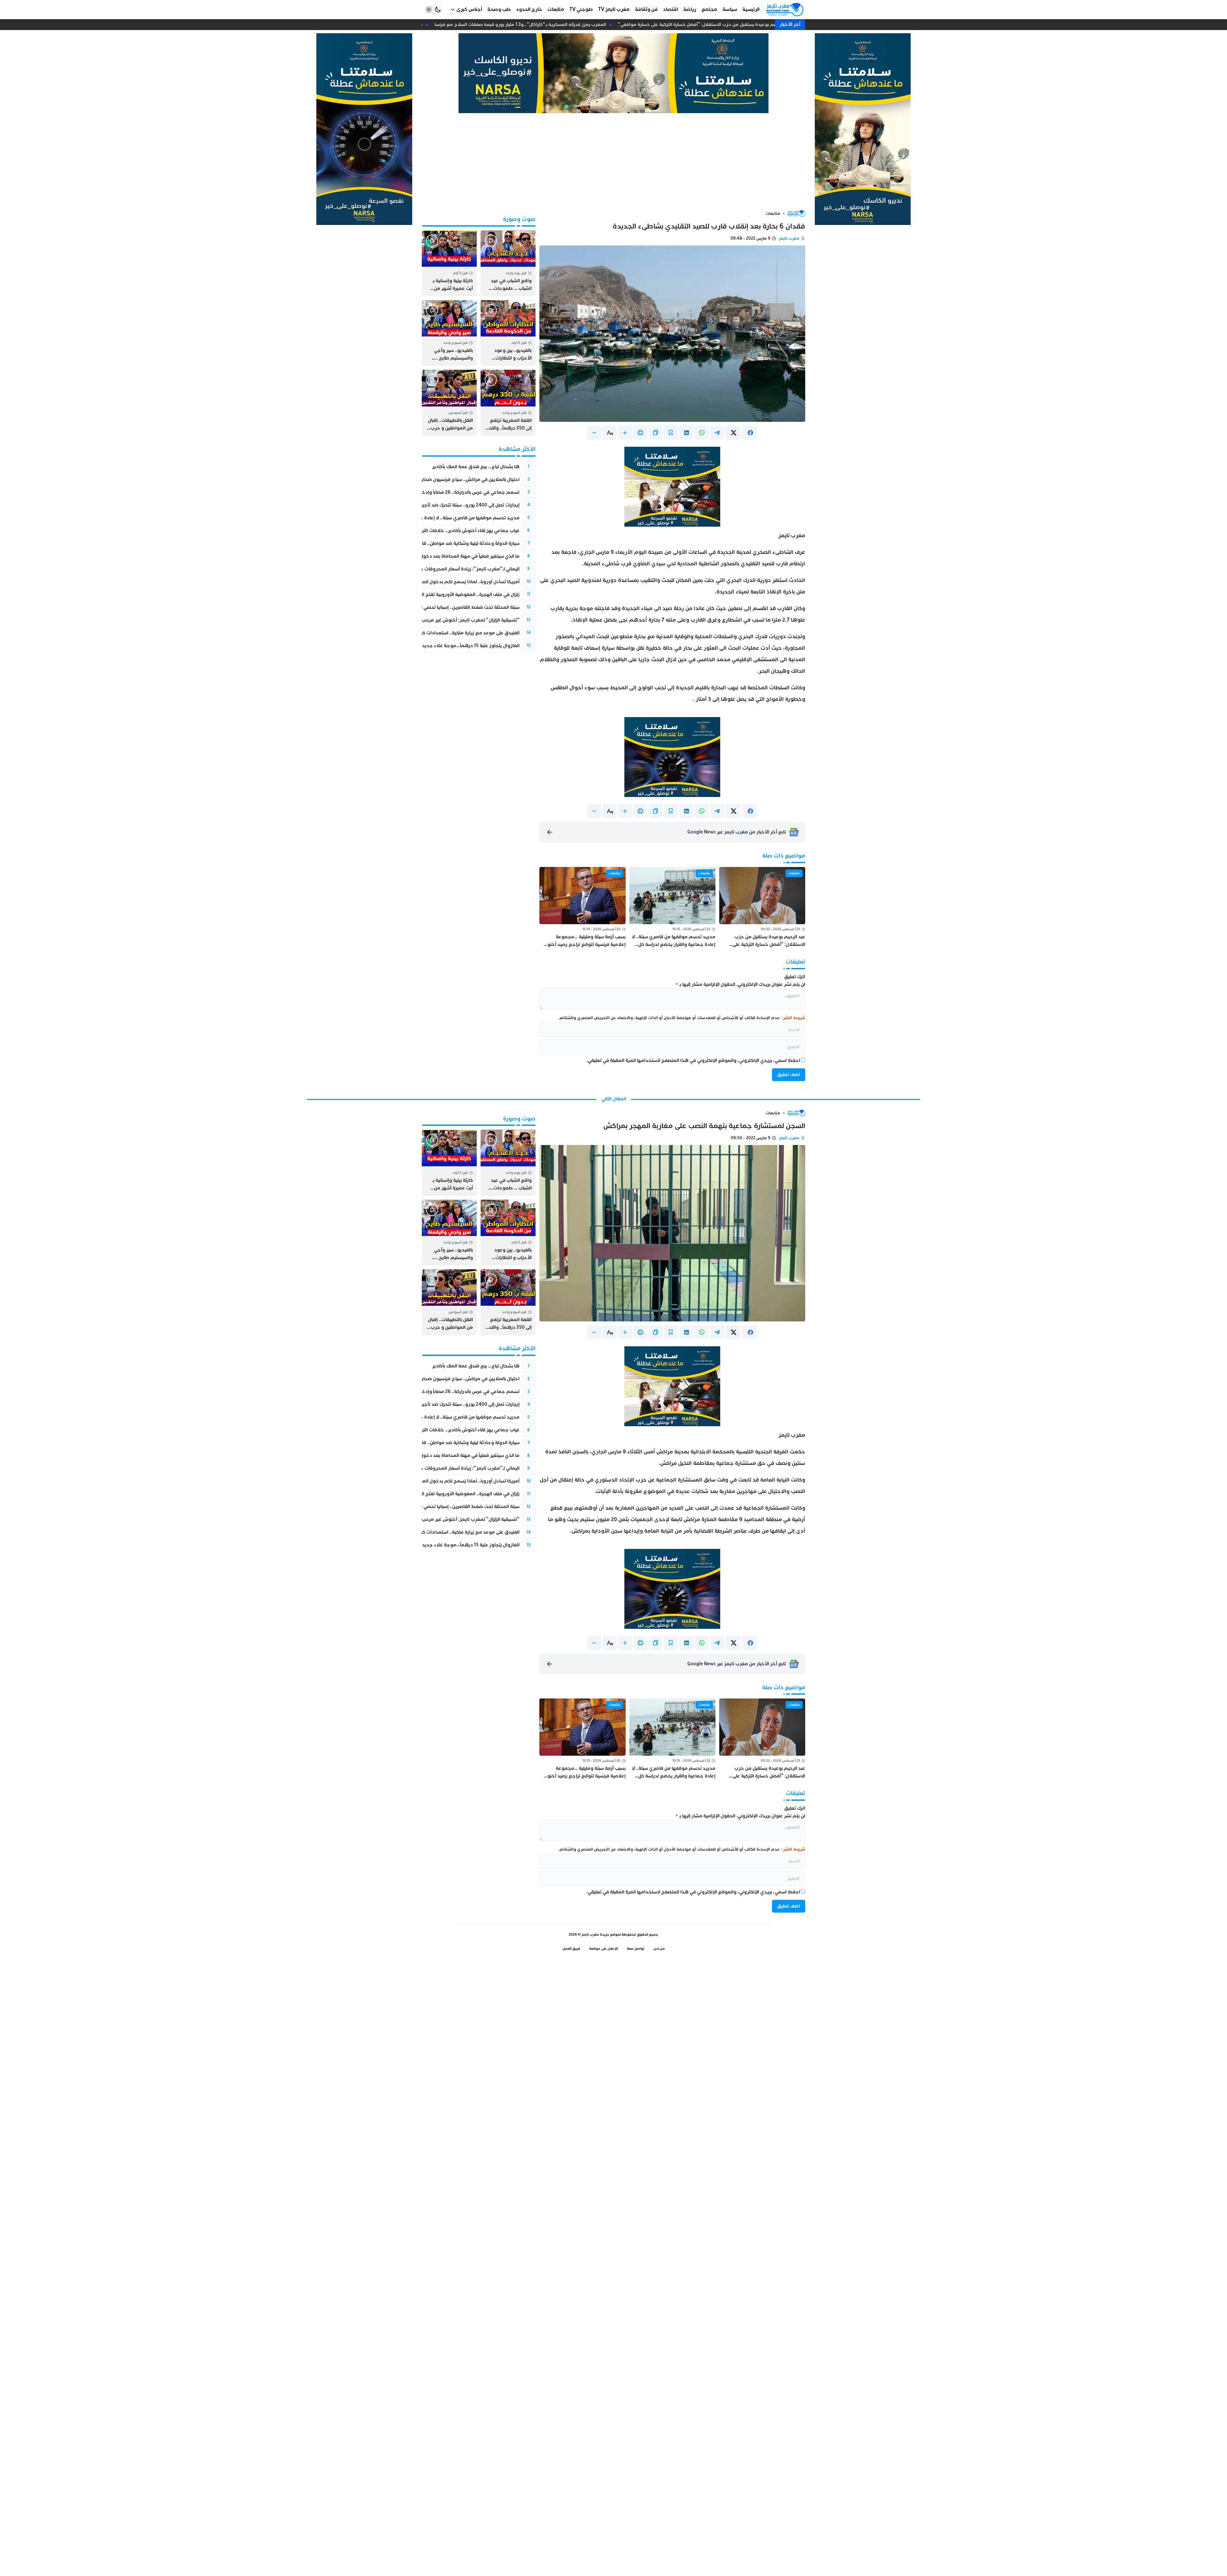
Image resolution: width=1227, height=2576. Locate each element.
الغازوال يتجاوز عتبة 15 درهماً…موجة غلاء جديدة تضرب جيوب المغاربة (447, 646)
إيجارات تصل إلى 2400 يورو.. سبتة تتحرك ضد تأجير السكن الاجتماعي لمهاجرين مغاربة (434, 505)
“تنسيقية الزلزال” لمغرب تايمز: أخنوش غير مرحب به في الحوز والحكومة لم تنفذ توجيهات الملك (424, 620)
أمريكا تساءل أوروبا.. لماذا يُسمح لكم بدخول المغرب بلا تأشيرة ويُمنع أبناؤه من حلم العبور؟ (427, 582)
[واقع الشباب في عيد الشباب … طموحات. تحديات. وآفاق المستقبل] (508, 263)
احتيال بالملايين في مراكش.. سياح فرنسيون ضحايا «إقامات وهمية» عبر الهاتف (442, 480)
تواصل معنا (636, 1949)
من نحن (659, 1949)
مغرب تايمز (789, 238)
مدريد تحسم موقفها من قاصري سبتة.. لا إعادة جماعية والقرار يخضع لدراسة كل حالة (434, 518)
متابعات (773, 213)
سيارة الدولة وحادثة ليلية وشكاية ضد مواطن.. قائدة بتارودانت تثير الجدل (447, 543)
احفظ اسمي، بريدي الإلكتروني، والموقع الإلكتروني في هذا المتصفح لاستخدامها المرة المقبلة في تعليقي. (693, 1060)
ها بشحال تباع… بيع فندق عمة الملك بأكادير (476, 467)
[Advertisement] (613, 161)
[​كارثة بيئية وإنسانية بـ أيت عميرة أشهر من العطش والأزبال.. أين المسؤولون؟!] (449, 263)
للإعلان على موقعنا (604, 1949)
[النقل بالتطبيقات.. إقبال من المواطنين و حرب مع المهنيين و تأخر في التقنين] (449, 403)
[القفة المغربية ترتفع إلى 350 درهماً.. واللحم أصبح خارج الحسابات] (508, 403)
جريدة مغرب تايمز (595, 1934)
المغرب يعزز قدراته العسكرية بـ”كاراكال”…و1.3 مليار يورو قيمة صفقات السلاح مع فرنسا (537, 24)
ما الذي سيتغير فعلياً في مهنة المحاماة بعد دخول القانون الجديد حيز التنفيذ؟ (443, 556)
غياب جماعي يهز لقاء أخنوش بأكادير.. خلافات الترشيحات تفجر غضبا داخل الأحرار (440, 531)
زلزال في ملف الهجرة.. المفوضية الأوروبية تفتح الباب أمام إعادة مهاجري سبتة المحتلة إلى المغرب (422, 595)
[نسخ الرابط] (656, 433)
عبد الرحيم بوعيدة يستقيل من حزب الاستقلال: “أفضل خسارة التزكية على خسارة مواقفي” (721, 24)
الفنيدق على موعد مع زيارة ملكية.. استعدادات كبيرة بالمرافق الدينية (451, 633)
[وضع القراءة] (671, 433)
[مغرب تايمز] (785, 10)
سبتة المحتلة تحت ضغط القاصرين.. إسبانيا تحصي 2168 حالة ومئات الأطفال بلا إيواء (437, 607)
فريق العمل (571, 1949)
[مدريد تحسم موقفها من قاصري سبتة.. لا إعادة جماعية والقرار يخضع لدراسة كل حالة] (672, 908)
